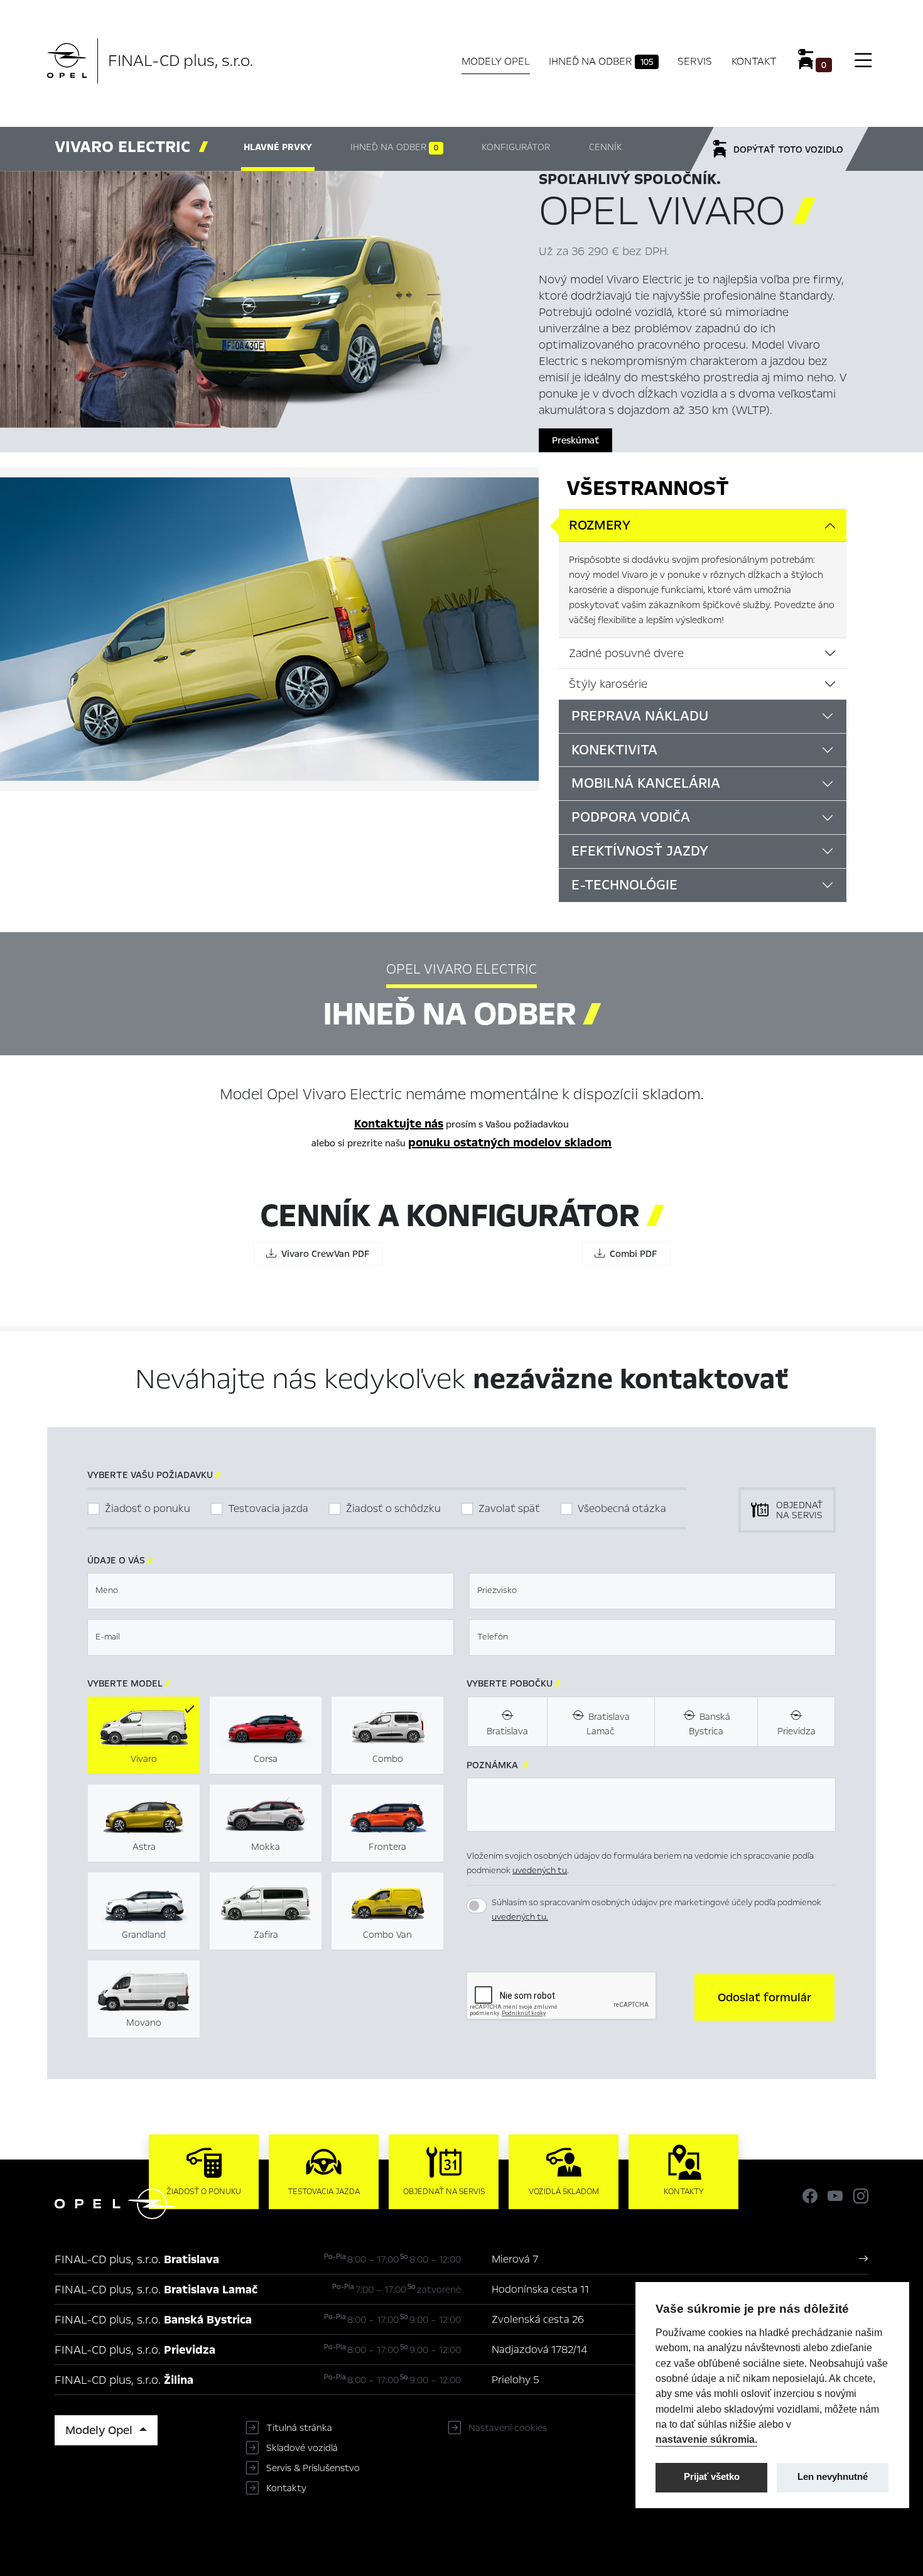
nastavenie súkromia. (706, 2439)
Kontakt (754, 61)
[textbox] (271, 1591)
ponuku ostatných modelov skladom (510, 1143)
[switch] (477, 1906)
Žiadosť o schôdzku (393, 1508)
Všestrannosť (648, 488)
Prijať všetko (712, 2477)
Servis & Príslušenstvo (313, 2468)
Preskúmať (575, 440)
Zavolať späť (509, 1508)
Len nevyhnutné (833, 2477)
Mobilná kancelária (646, 783)
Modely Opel (496, 61)
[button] (764, 1997)
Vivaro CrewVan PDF (323, 1254)
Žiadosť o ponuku (148, 1508)
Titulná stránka (299, 2428)
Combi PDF (631, 1254)
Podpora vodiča (631, 817)
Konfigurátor (516, 147)
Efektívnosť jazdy (640, 851)
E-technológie (624, 885)
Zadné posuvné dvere (626, 653)
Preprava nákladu (640, 716)
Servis (695, 61)
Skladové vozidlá (302, 2448)
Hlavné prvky (278, 147)
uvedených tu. (520, 1917)
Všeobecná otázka (622, 1508)
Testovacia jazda (268, 1508)
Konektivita (614, 750)
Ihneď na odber (601, 61)
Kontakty (286, 2488)
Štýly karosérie (608, 684)
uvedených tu (540, 1870)
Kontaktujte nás (399, 1124)
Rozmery (600, 525)
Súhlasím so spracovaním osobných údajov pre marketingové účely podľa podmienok (656, 1910)
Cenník (605, 147)
